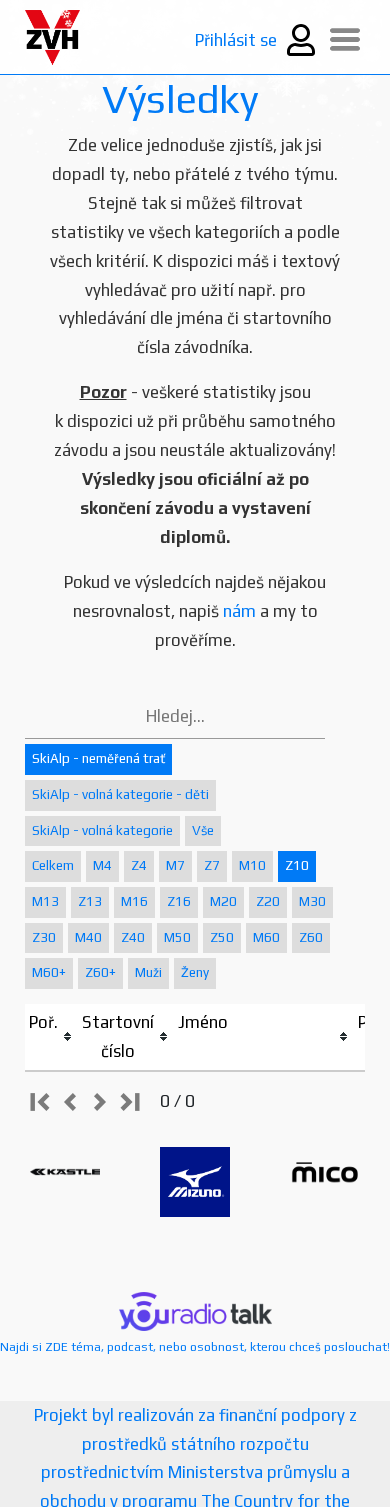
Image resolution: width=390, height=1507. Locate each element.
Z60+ (100, 972)
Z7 (212, 865)
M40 (88, 937)
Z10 (297, 865)
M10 (252, 865)
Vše (203, 830)
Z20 (268, 901)
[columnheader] (51, 1037)
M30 (312, 901)
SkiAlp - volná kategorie (102, 830)
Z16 (179, 901)
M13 (45, 901)
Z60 (311, 937)
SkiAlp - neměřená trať (98, 758)
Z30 (44, 937)
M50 (177, 937)
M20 (223, 901)
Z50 (222, 937)
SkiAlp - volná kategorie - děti (120, 794)
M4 (102, 865)
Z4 (139, 865)
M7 (175, 865)
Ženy (195, 972)
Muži (148, 972)
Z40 (133, 937)
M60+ (49, 972)
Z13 (90, 901)
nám (239, 611)
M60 (266, 937)
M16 (134, 901)
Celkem (53, 865)
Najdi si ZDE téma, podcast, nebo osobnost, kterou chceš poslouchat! (195, 1347)
